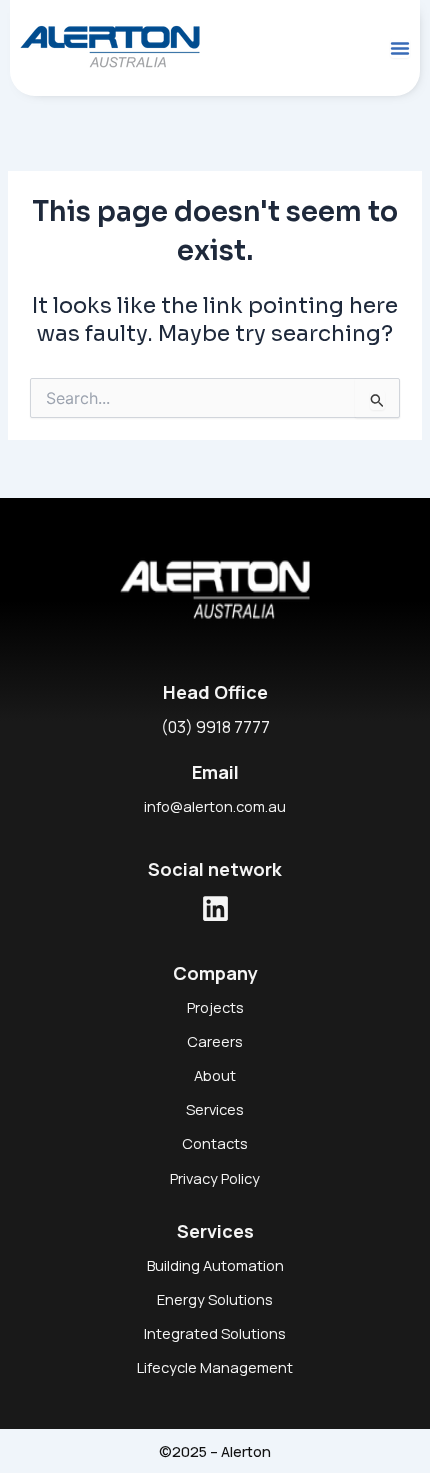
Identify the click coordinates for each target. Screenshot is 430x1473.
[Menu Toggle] (400, 48)
